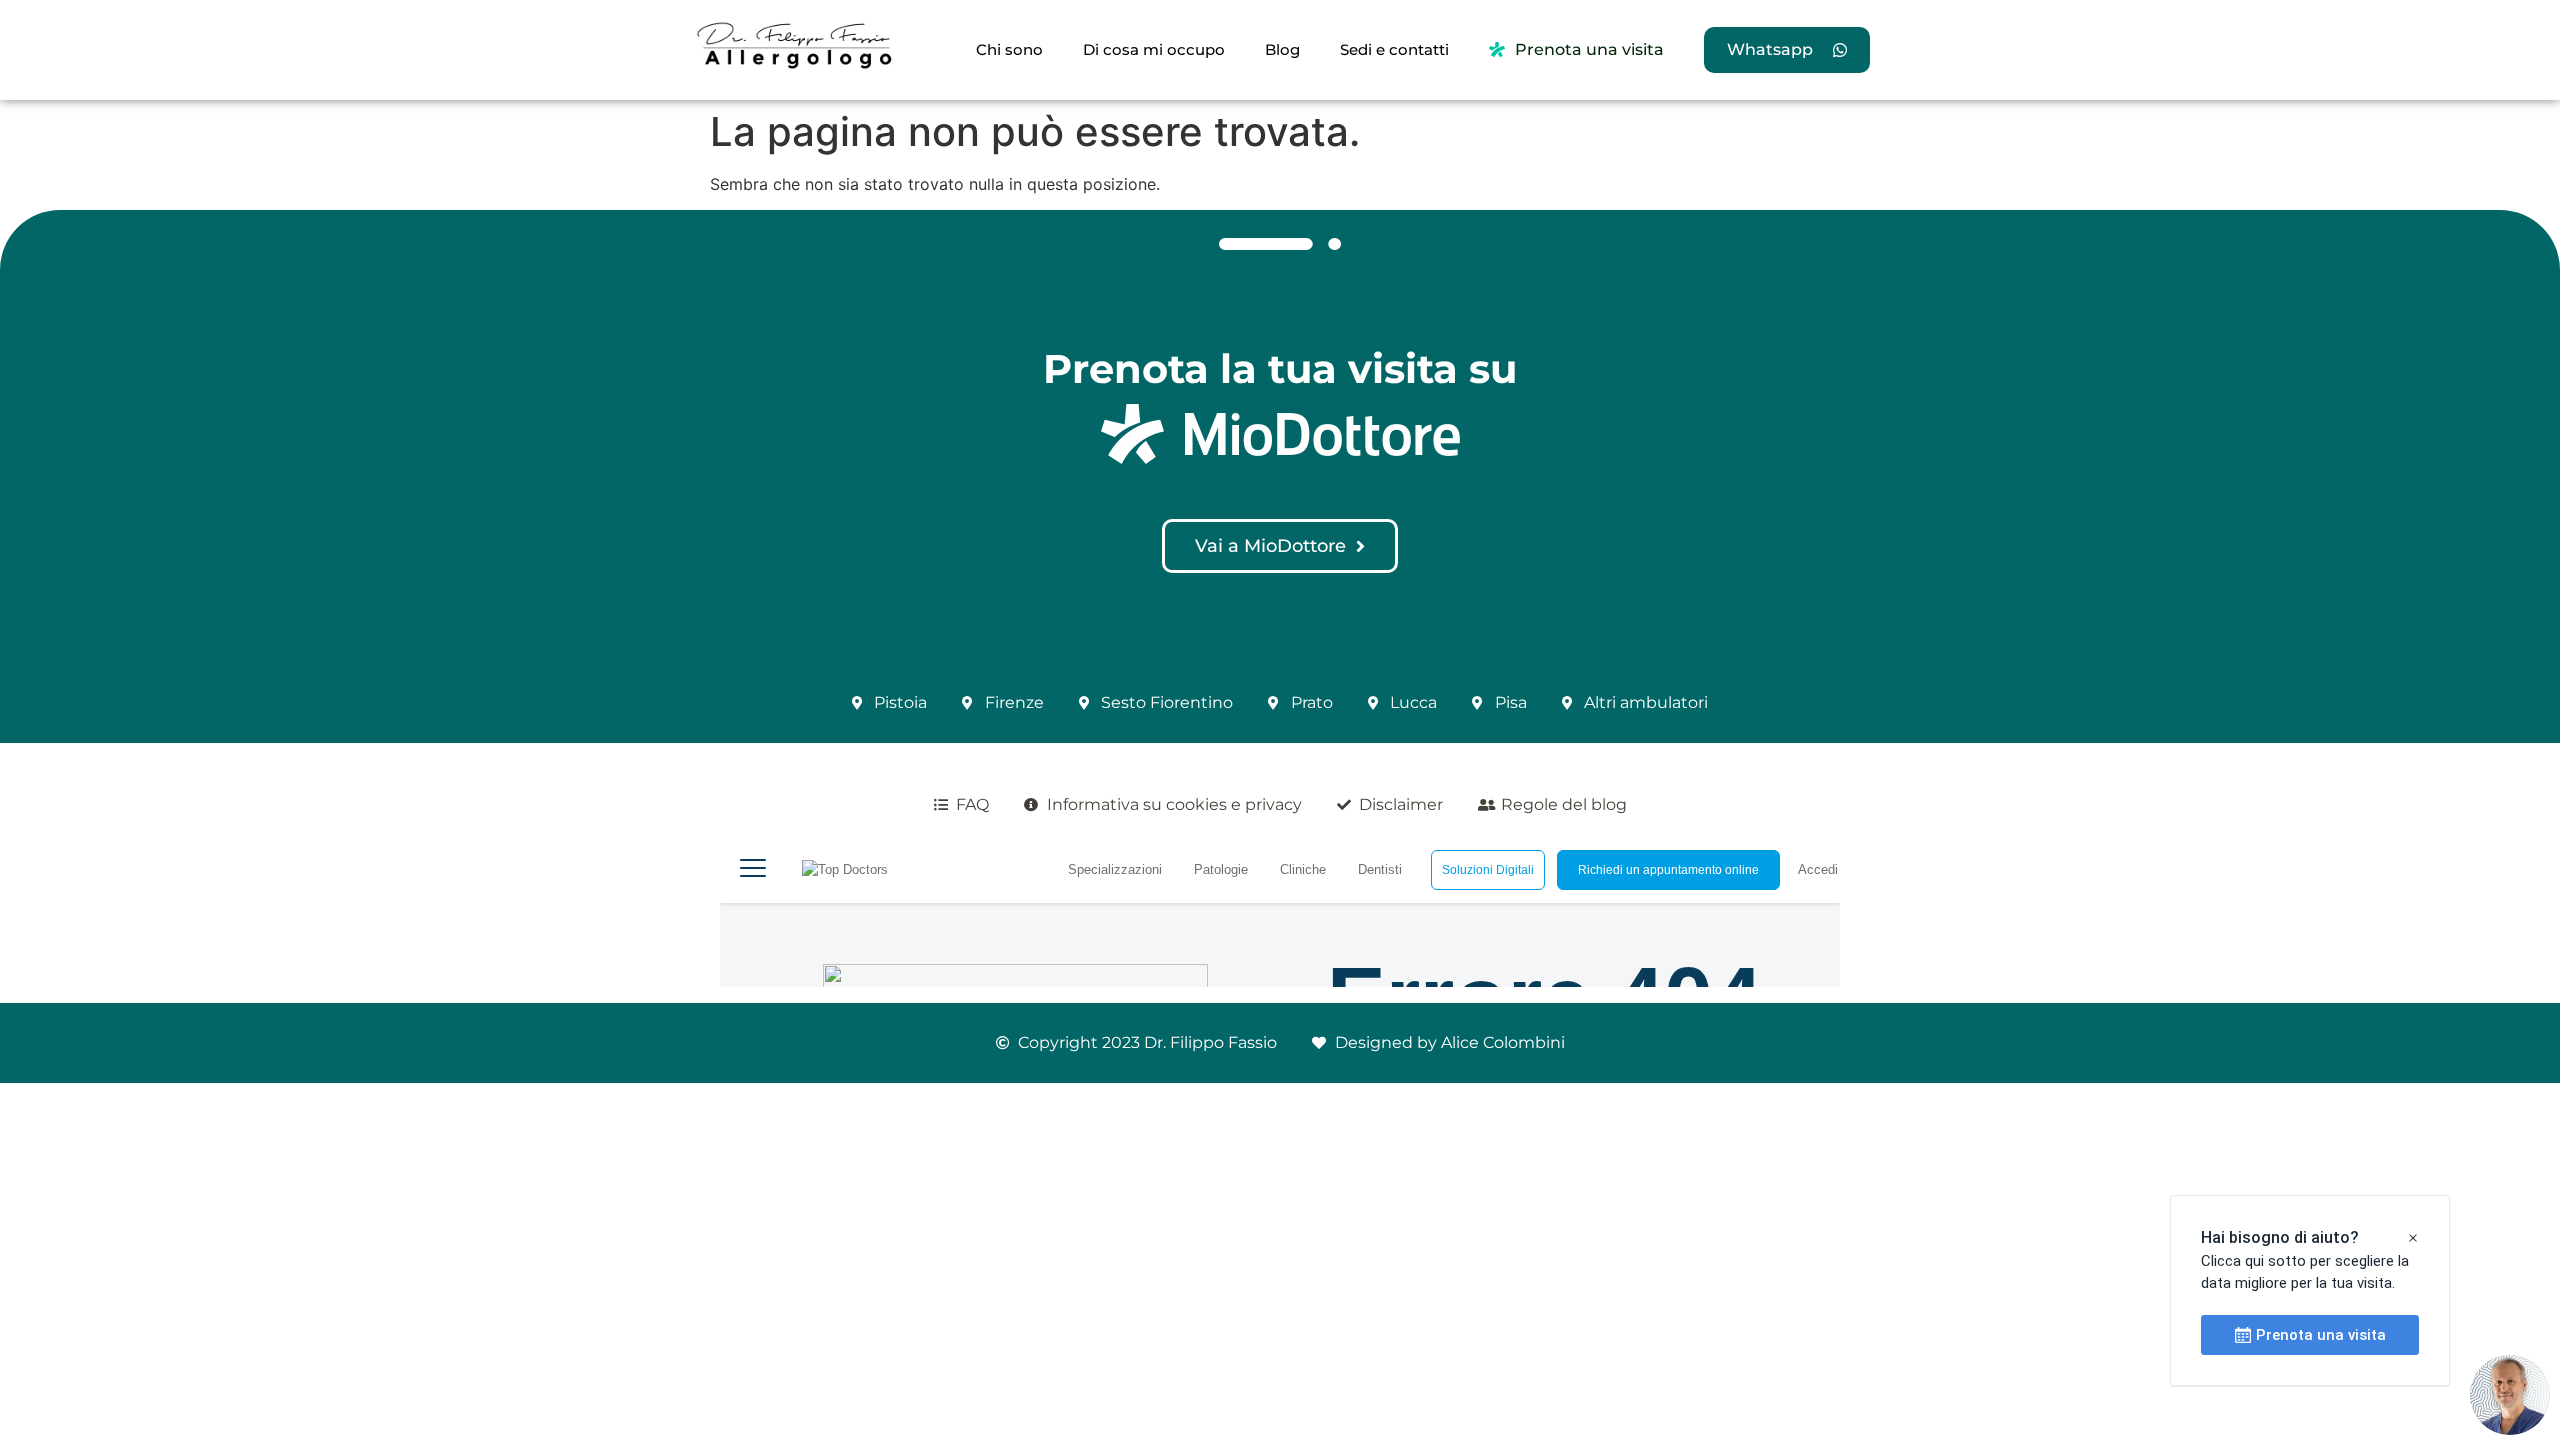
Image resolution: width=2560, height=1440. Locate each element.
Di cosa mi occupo (1154, 49)
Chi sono (1009, 49)
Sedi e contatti (1394, 49)
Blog (1282, 49)
